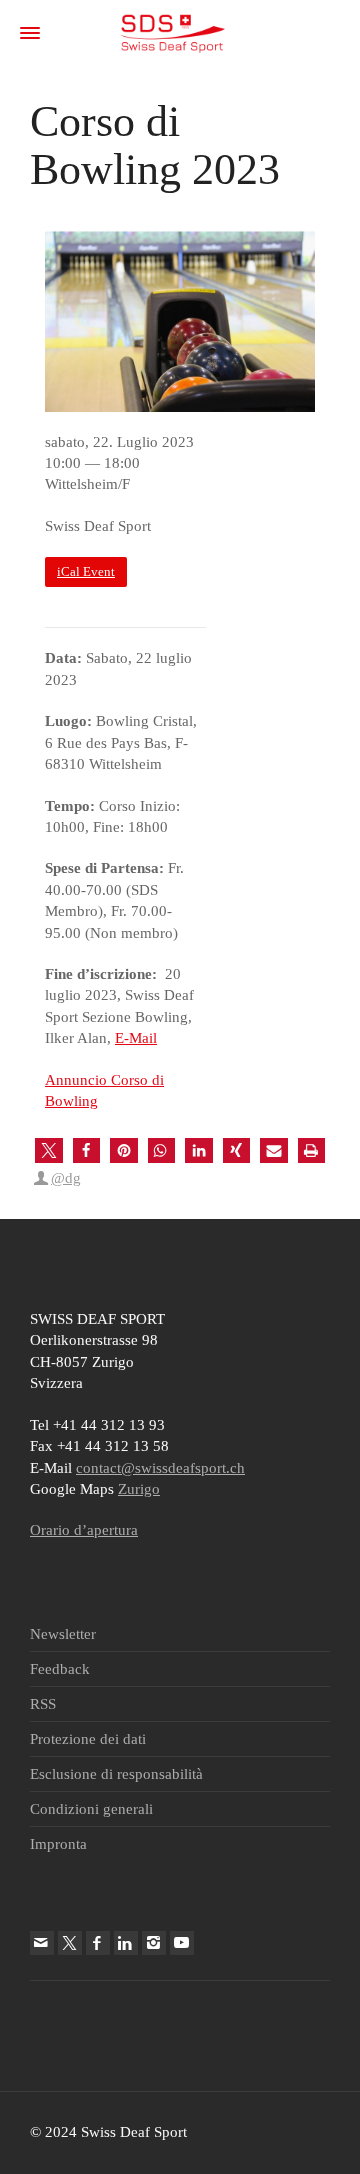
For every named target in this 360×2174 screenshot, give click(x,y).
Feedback (60, 1669)
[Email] (42, 1943)
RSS (43, 1704)
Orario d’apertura (84, 1530)
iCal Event (86, 572)
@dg (66, 1178)
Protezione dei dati (88, 1739)
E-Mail (136, 1038)
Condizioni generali (91, 1809)
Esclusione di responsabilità (116, 1774)
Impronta (58, 1844)
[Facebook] (98, 1943)
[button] (49, 1150)
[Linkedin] (126, 1943)
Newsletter (63, 1634)
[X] (70, 1943)
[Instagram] (154, 1943)
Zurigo (139, 1489)
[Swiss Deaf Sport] (172, 32)
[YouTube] (182, 1943)
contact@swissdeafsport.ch (160, 1468)
